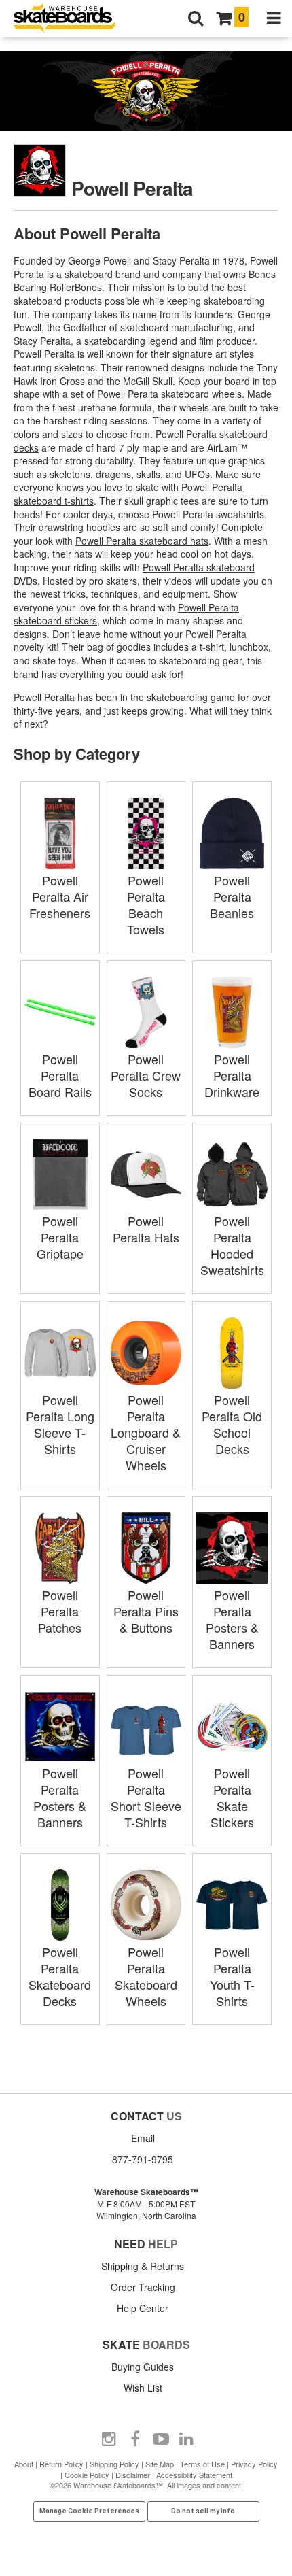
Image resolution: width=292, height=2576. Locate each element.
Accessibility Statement (194, 2475)
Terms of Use (202, 2464)
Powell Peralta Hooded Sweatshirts (232, 1245)
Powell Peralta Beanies (232, 896)
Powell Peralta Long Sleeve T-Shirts (60, 1424)
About (24, 2464)
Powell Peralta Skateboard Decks (60, 1976)
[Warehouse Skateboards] (71, 19)
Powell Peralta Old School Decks (232, 1424)
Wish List (143, 2388)
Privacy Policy (254, 2464)
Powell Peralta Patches (60, 1611)
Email (143, 2138)
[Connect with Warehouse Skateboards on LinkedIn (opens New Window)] (187, 2439)
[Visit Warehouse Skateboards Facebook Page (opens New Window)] (135, 2439)
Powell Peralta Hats (146, 1229)
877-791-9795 (143, 2159)
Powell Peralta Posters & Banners (232, 1619)
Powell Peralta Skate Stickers (232, 1797)
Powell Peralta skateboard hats (142, 541)
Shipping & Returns (143, 2266)
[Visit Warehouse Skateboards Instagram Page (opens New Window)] (109, 2439)
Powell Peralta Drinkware (232, 1075)
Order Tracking (143, 2287)
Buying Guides (143, 2367)
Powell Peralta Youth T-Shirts (232, 1976)
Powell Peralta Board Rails (60, 1075)
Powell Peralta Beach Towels (146, 904)
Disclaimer (133, 2475)
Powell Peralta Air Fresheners (60, 896)
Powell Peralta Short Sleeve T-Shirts (146, 1797)
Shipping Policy (114, 2464)
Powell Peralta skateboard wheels (169, 394)
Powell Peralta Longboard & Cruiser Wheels (146, 1432)
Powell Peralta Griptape (60, 1237)
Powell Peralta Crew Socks (146, 1075)
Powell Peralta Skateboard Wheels (146, 1976)
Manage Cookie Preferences (89, 2511)
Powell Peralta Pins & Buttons (146, 1611)
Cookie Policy (87, 2475)
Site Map (160, 2464)
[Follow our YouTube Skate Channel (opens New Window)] (161, 2439)
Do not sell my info (203, 2511)
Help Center (143, 2308)
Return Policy (61, 2464)
